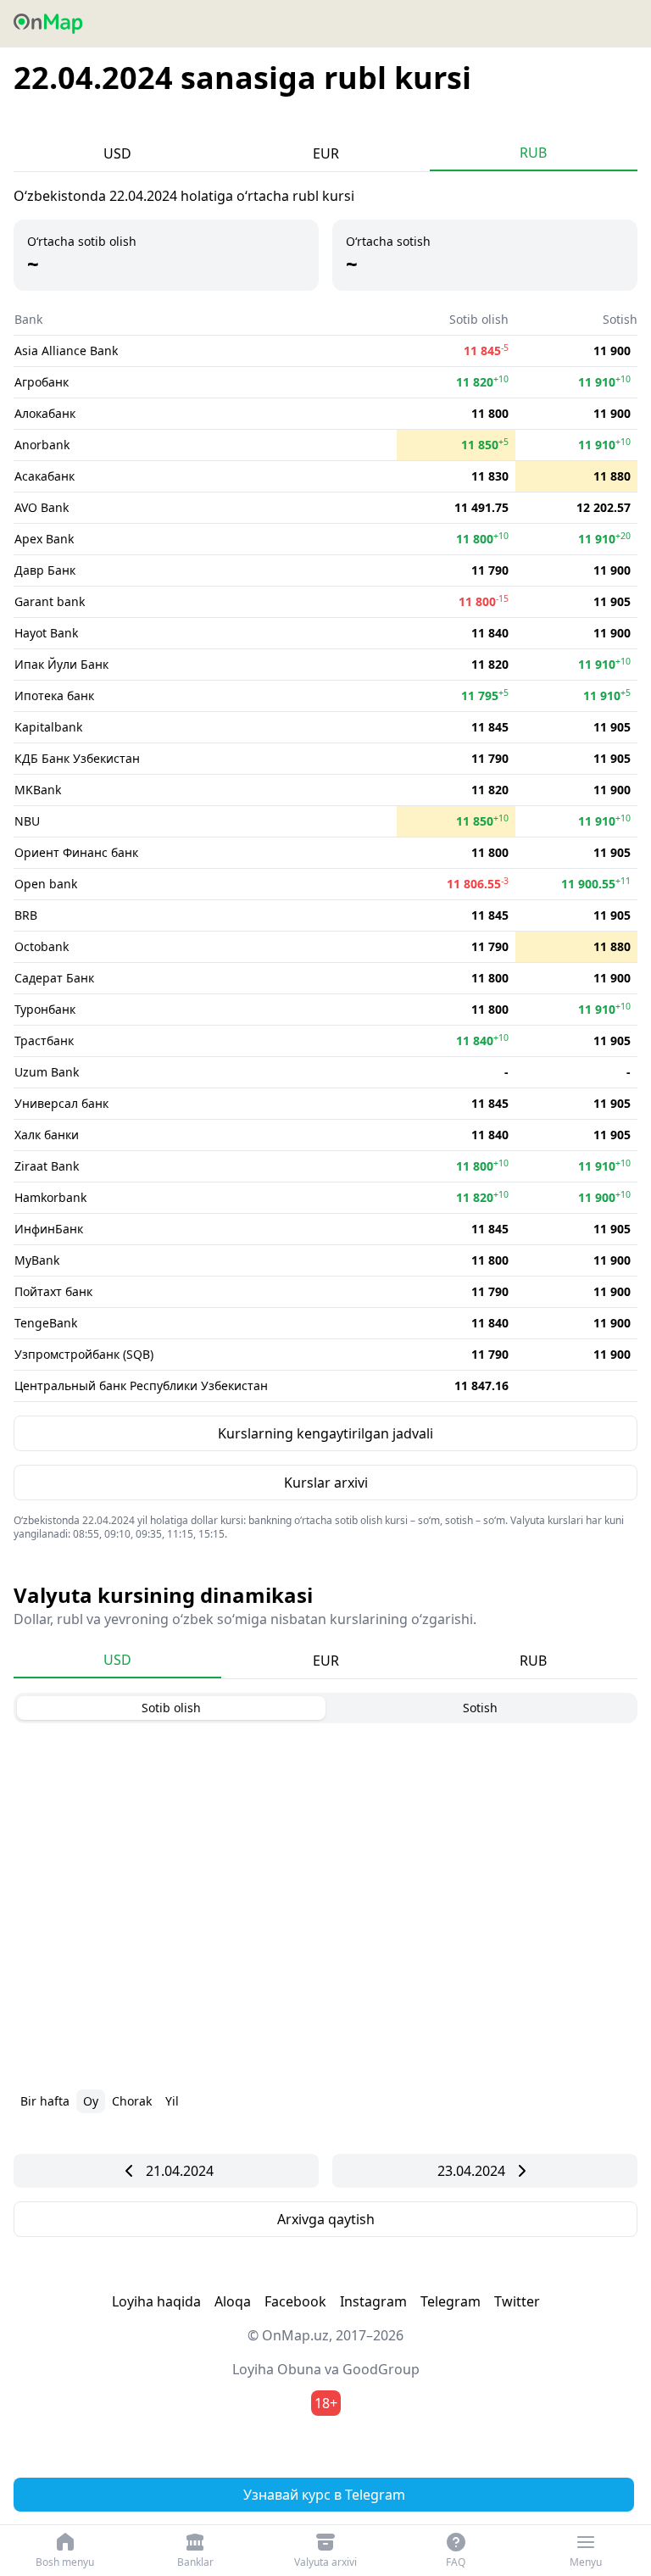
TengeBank (46, 1323)
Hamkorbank (50, 1197)
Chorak (132, 2101)
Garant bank (50, 601)
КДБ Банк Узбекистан (77, 758)
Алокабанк (45, 413)
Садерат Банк (54, 978)
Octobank (42, 946)
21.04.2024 (180, 2171)
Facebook (295, 2301)
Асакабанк (45, 476)
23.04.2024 (471, 2171)
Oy (91, 2101)
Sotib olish (171, 1708)
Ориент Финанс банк (76, 852)
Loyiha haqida (156, 2301)
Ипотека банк (54, 695)
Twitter (517, 2301)
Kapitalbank (48, 727)
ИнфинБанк (49, 1229)
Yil (172, 2101)
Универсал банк (61, 1103)
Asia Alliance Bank (66, 351)
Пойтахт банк (53, 1291)
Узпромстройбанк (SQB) (84, 1354)
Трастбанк (44, 1040)
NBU (27, 821)
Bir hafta (45, 2101)
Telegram (451, 2301)
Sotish (480, 1708)
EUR (326, 153)
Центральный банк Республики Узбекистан (141, 1385)
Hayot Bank (46, 633)
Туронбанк (45, 1009)
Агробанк (42, 382)
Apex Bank (44, 539)
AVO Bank (42, 507)
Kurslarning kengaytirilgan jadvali (325, 1433)
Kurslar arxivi (326, 1483)
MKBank (38, 790)
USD (117, 153)
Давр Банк (45, 570)
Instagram (373, 2301)
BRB (26, 915)
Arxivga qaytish (326, 2219)
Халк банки (47, 1135)
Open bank (46, 884)
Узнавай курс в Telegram (324, 2495)
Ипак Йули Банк (61, 664)
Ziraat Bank (47, 1166)
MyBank (37, 1260)
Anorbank (42, 445)
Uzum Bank (47, 1072)
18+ (326, 2403)
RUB (533, 153)
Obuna (299, 2369)
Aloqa (233, 2301)
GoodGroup (381, 2369)
